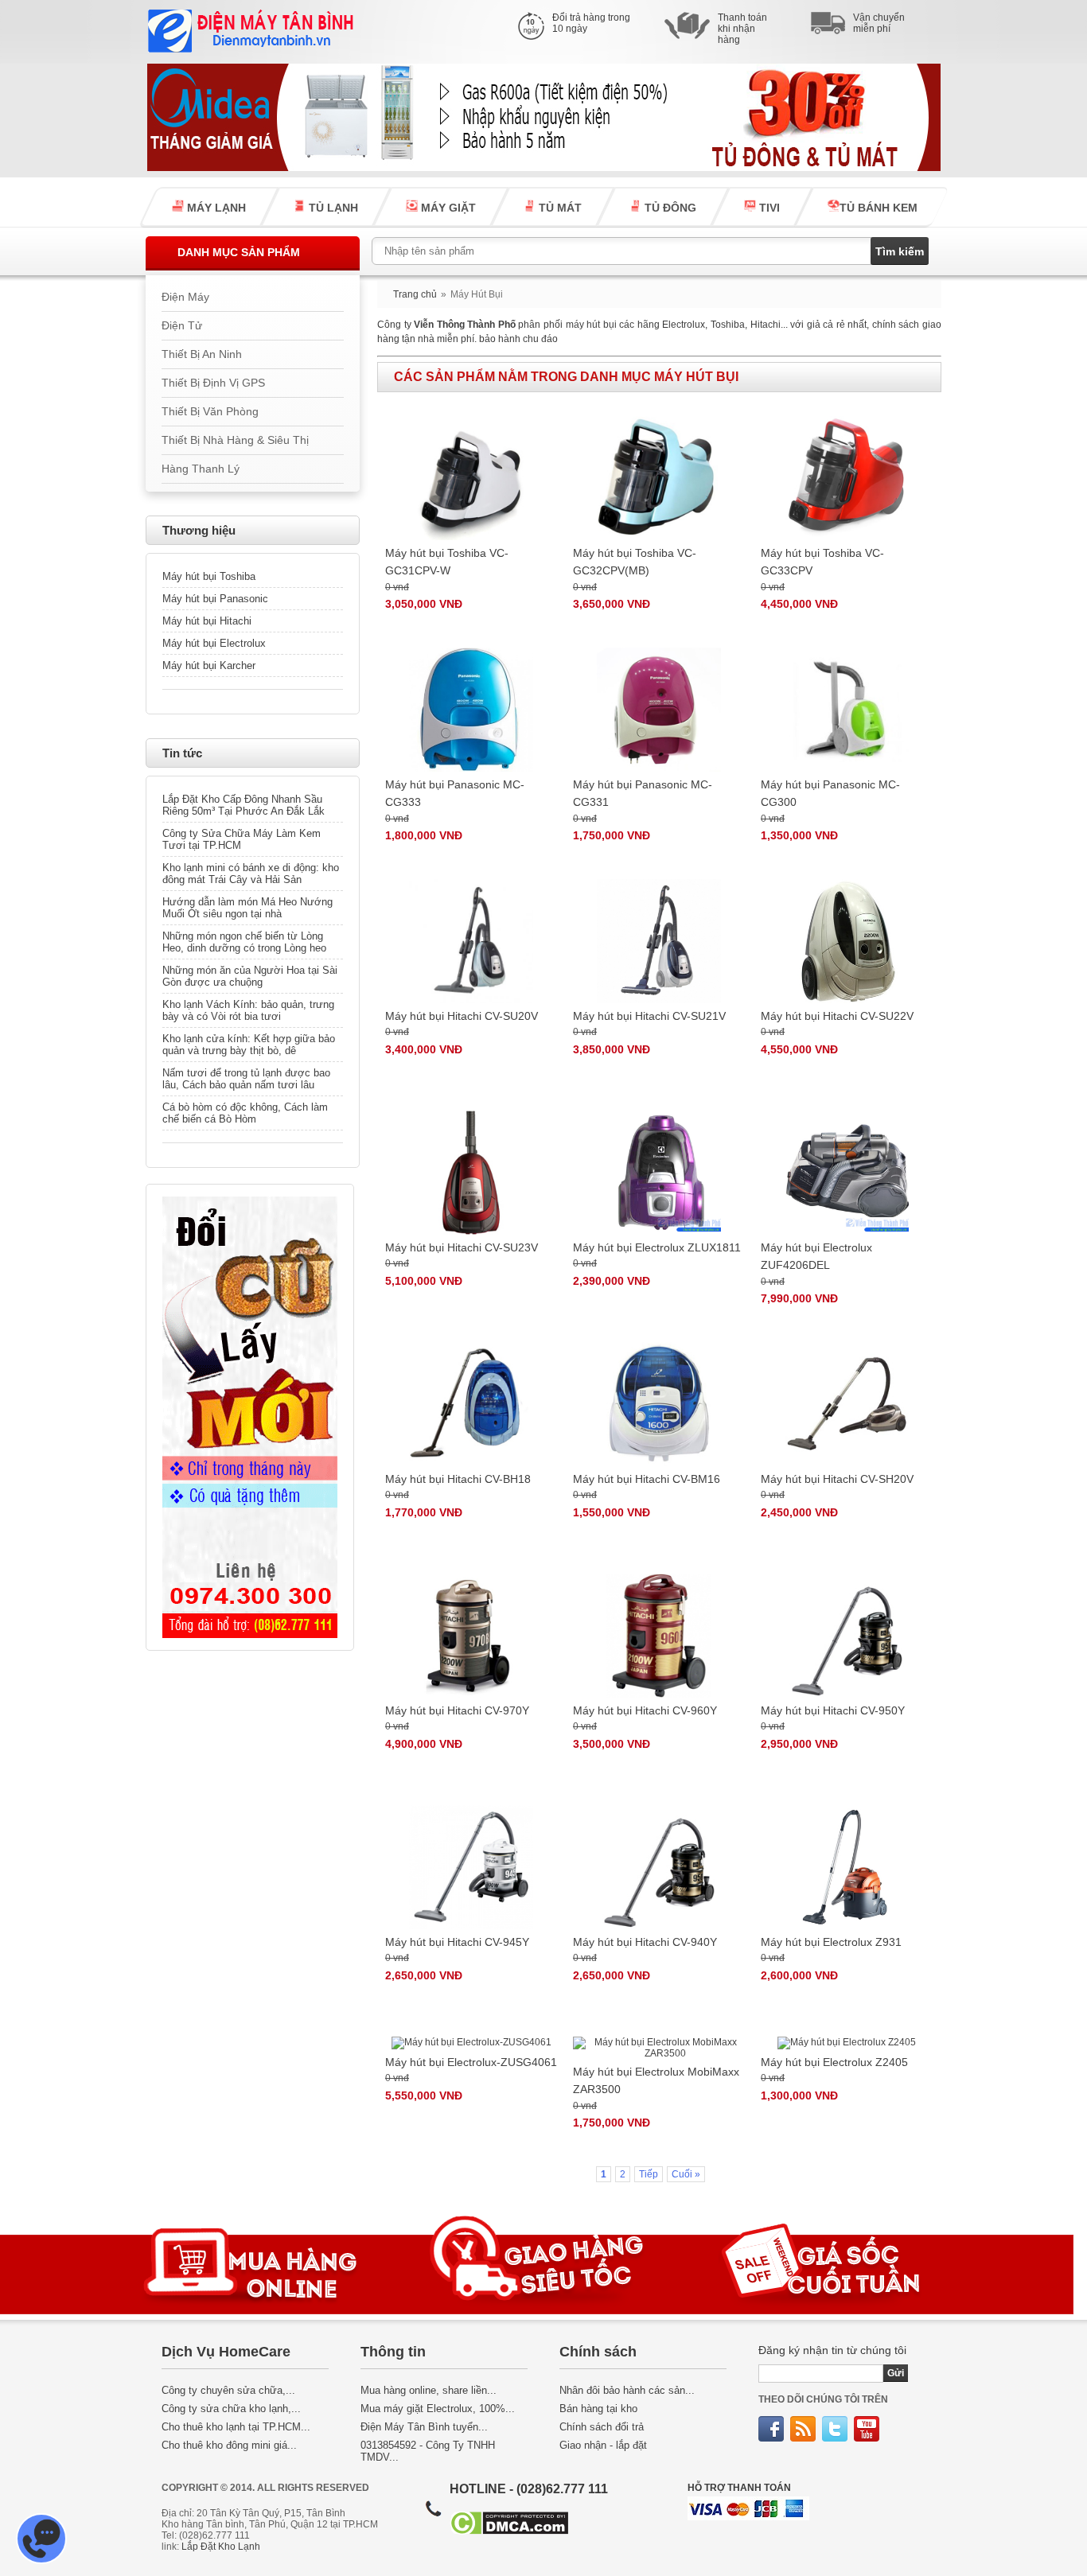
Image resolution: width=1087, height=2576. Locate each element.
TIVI (768, 208)
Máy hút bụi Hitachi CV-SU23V (462, 1247)
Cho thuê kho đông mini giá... (229, 2445)
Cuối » (686, 2174)
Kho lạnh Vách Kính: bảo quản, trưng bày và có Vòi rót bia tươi (248, 1010)
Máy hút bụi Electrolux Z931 (831, 1942)
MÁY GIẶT (447, 208)
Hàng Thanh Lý (201, 469)
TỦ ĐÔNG (669, 208)
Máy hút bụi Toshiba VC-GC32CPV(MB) (635, 562)
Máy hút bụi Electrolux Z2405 (834, 2062)
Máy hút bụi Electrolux (214, 643)
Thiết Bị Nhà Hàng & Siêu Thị (235, 440)
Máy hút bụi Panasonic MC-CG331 (643, 793)
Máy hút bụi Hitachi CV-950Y (833, 1710)
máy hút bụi (591, 325)
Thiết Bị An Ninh (202, 354)
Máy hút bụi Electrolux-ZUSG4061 (471, 2062)
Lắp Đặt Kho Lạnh (221, 2547)
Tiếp (649, 2174)
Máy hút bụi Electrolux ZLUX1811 (657, 1247)
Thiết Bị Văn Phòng (210, 412)
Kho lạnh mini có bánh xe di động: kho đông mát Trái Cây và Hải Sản (251, 874)
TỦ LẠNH (332, 208)
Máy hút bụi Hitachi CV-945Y (457, 1942)
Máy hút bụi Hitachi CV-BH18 (458, 1479)
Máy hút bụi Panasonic (215, 599)
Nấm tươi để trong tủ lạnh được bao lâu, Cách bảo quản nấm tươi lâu (246, 1079)
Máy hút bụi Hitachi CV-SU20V (462, 1016)
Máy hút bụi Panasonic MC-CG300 (830, 793)
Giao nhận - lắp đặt (603, 2445)
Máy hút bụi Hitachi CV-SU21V (649, 1016)
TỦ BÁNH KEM (879, 208)
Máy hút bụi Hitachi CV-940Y (645, 1942)
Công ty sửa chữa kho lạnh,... (231, 2409)
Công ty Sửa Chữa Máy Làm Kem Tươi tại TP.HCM (242, 839)
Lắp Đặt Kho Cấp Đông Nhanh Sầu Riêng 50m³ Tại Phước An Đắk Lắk (244, 805)
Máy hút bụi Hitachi (207, 621)
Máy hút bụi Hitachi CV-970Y (457, 1710)
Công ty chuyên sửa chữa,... (228, 2390)
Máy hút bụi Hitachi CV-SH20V (837, 1479)
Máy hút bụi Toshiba (209, 576)
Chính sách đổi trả (602, 2427)
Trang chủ (415, 294)
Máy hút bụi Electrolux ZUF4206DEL (816, 1256)
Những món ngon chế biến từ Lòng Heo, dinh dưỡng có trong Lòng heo (244, 942)
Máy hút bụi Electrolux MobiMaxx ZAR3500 (656, 2080)
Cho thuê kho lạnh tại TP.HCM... (236, 2427)
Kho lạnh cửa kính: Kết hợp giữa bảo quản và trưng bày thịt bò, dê (249, 1045)
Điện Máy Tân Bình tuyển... (424, 2427)
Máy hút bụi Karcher (209, 665)
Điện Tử (182, 326)
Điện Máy (185, 297)
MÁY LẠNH (215, 208)
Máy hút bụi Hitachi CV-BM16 (647, 1479)
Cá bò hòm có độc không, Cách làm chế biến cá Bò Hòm (245, 1113)
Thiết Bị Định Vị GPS (213, 383)
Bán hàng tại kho (598, 2409)
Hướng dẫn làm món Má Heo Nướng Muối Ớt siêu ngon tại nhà (247, 908)
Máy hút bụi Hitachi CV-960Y (645, 1710)
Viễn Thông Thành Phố (465, 325)
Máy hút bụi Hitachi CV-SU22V (837, 1016)
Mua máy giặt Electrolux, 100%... (438, 2409)
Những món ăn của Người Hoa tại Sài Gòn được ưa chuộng (250, 976)
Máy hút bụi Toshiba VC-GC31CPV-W (447, 562)
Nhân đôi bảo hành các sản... (627, 2390)
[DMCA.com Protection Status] (509, 2531)
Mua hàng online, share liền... (429, 2390)
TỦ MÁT (559, 208)
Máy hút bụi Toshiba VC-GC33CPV (822, 562)
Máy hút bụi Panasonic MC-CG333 (455, 793)
